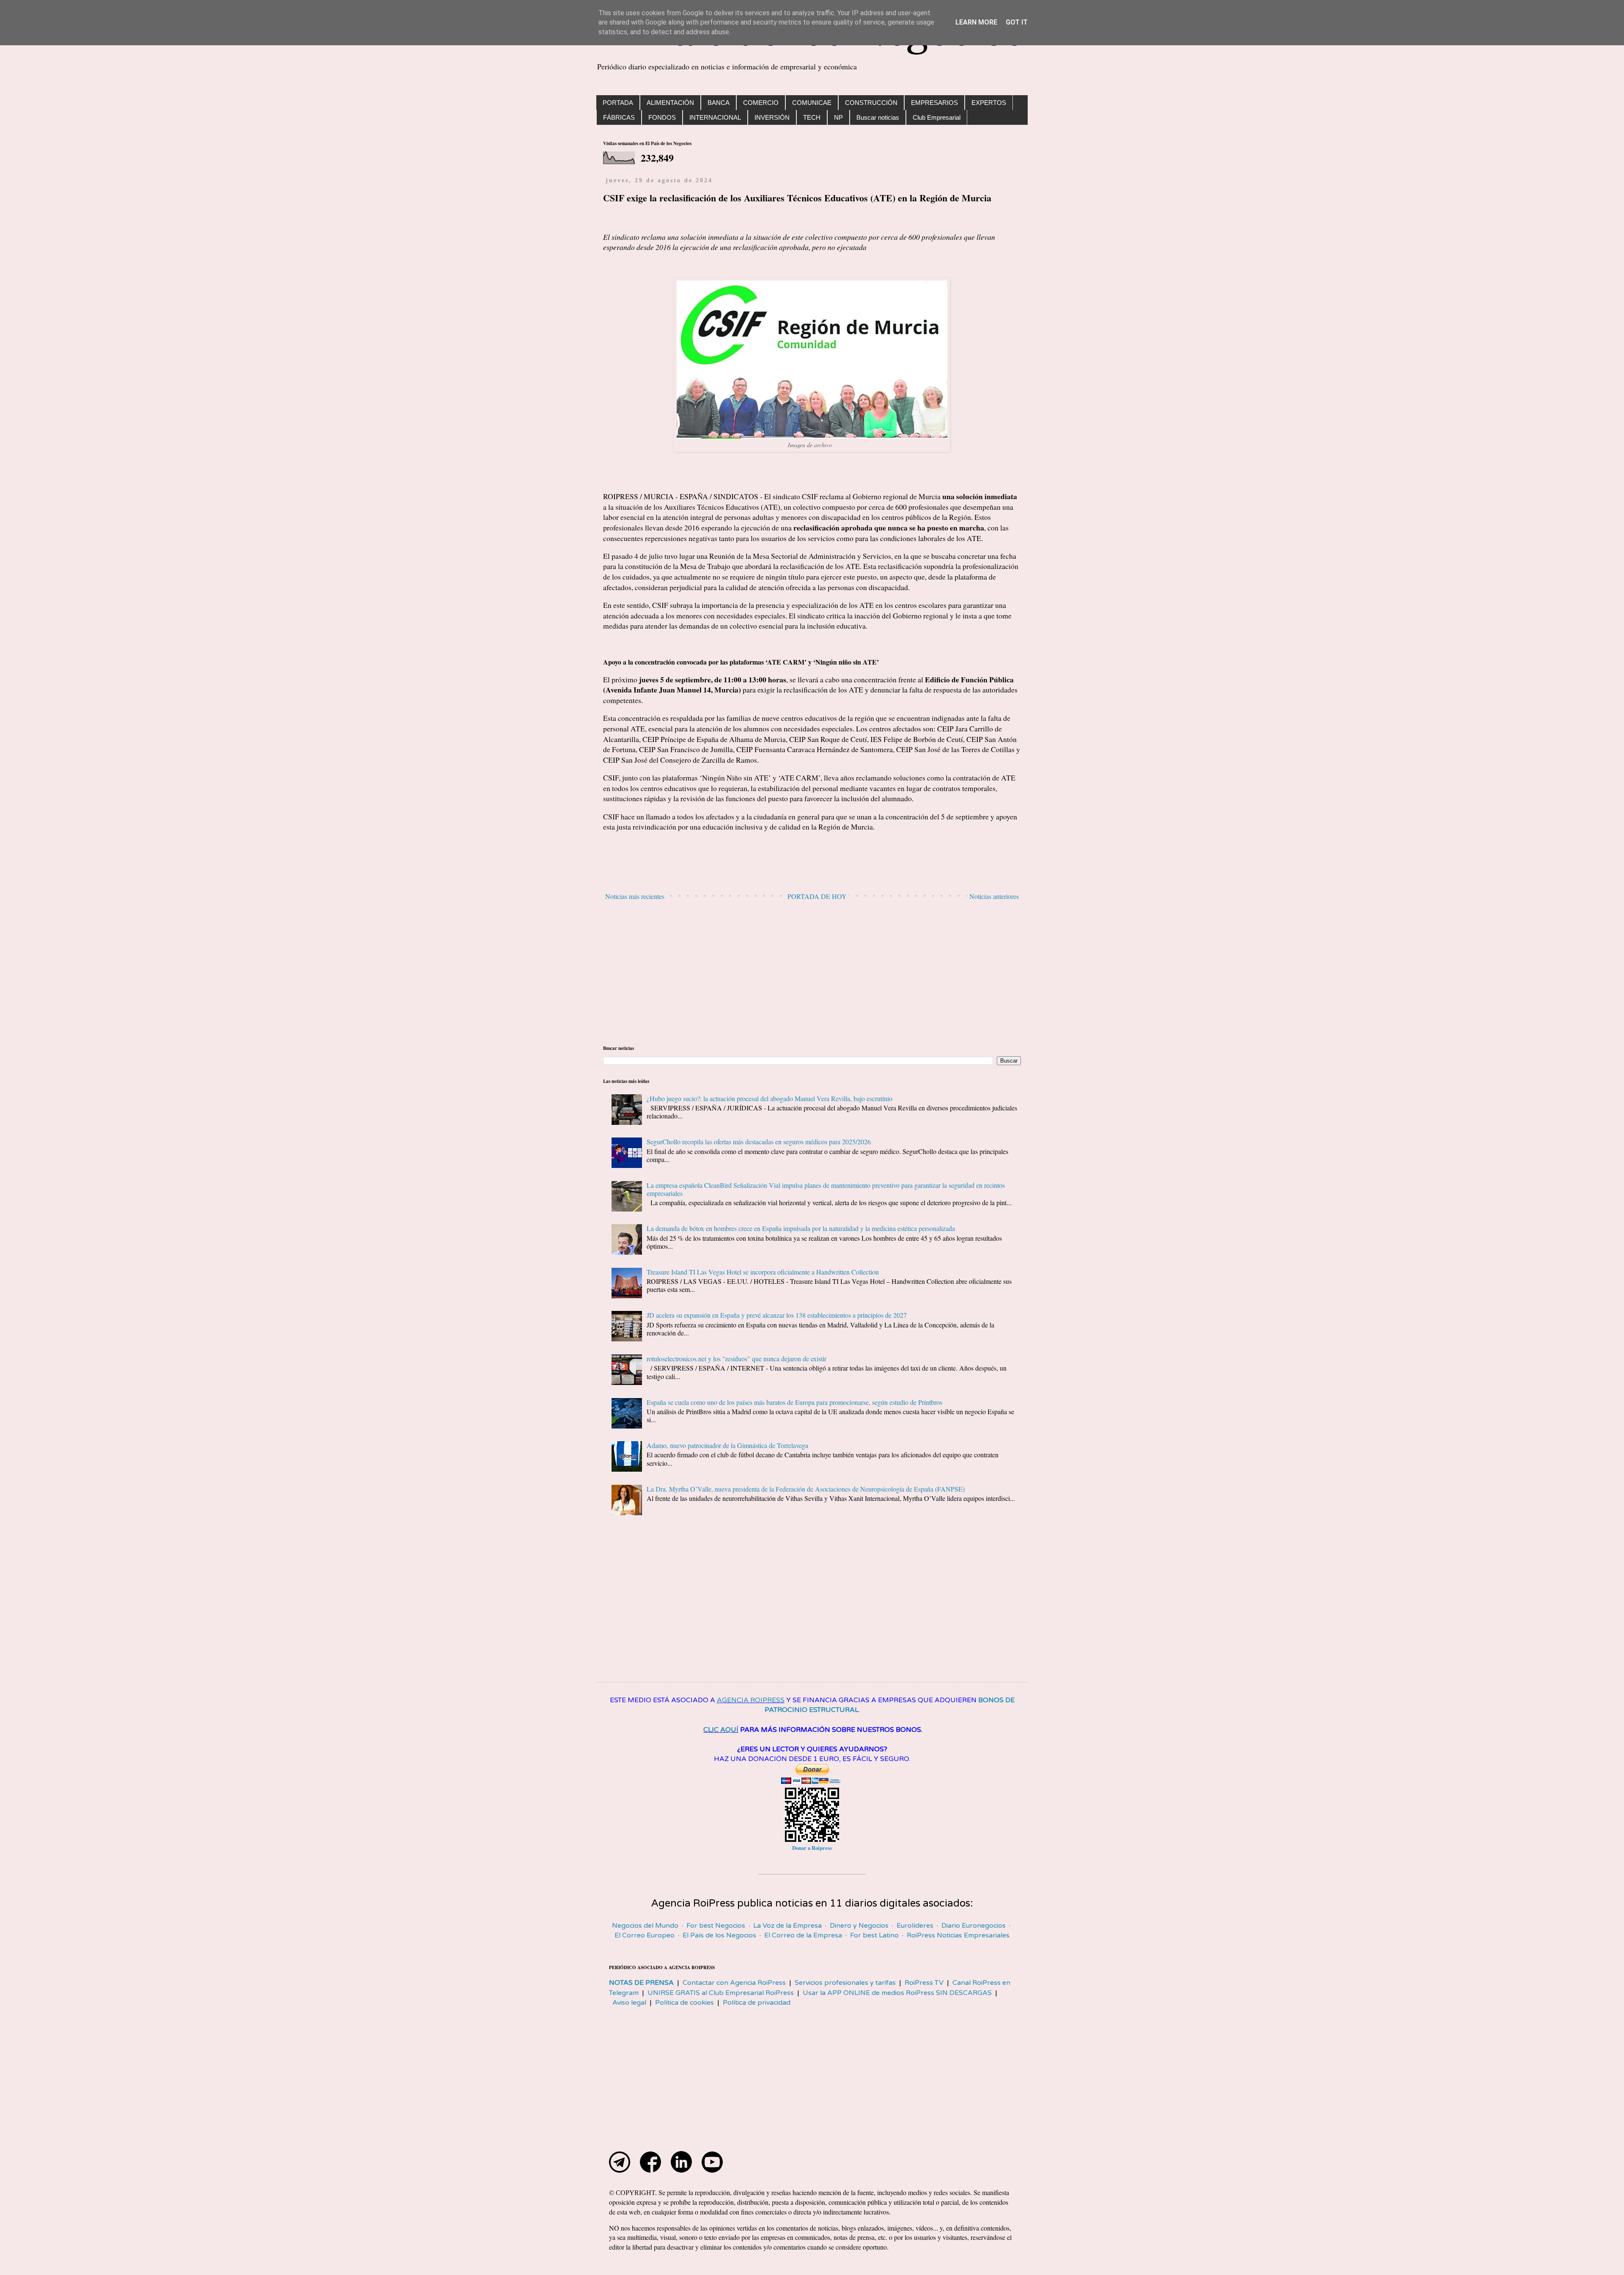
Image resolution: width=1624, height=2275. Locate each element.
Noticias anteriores (994, 896)
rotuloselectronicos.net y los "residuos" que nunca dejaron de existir (737, 1359)
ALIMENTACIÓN (670, 103)
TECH (812, 117)
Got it (1017, 22)
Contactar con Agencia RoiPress (734, 1983)
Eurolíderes (915, 1926)
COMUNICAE (812, 103)
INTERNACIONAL (715, 117)
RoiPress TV (924, 1983)
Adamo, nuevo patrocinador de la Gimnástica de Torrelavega (727, 1445)
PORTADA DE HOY (817, 896)
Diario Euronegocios (974, 1926)
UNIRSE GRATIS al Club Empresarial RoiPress (721, 1993)
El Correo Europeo (645, 1935)
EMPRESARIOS (934, 103)
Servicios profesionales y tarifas (845, 1983)
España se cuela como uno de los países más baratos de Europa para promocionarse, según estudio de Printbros (794, 1402)
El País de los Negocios (719, 1935)
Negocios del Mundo (645, 1926)
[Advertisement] (812, 973)
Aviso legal (629, 2003)
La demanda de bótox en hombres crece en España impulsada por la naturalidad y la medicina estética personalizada (801, 1228)
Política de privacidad (757, 2003)
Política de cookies (684, 2003)
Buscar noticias (878, 117)
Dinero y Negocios (859, 1926)
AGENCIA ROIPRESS (751, 1700)
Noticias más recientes (635, 896)
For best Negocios (716, 1926)
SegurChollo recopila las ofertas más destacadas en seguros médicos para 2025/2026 (759, 1142)
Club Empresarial (937, 117)
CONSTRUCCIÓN (871, 103)
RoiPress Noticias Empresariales (958, 1935)
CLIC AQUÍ (721, 1730)
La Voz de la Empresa (787, 1926)
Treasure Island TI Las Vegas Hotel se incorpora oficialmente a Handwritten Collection (763, 1272)
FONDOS (662, 117)
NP (838, 117)
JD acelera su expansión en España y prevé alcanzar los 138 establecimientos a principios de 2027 (777, 1315)
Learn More (976, 22)
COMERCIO (761, 103)
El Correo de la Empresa (803, 1935)
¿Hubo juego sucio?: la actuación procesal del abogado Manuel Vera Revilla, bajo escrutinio (769, 1098)
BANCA (719, 103)
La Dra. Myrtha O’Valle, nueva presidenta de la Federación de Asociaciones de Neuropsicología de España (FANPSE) (806, 1489)
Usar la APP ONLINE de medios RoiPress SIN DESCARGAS (897, 1993)
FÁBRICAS (619, 117)
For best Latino (874, 1935)
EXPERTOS (989, 103)
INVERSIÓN (772, 117)
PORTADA (618, 103)
